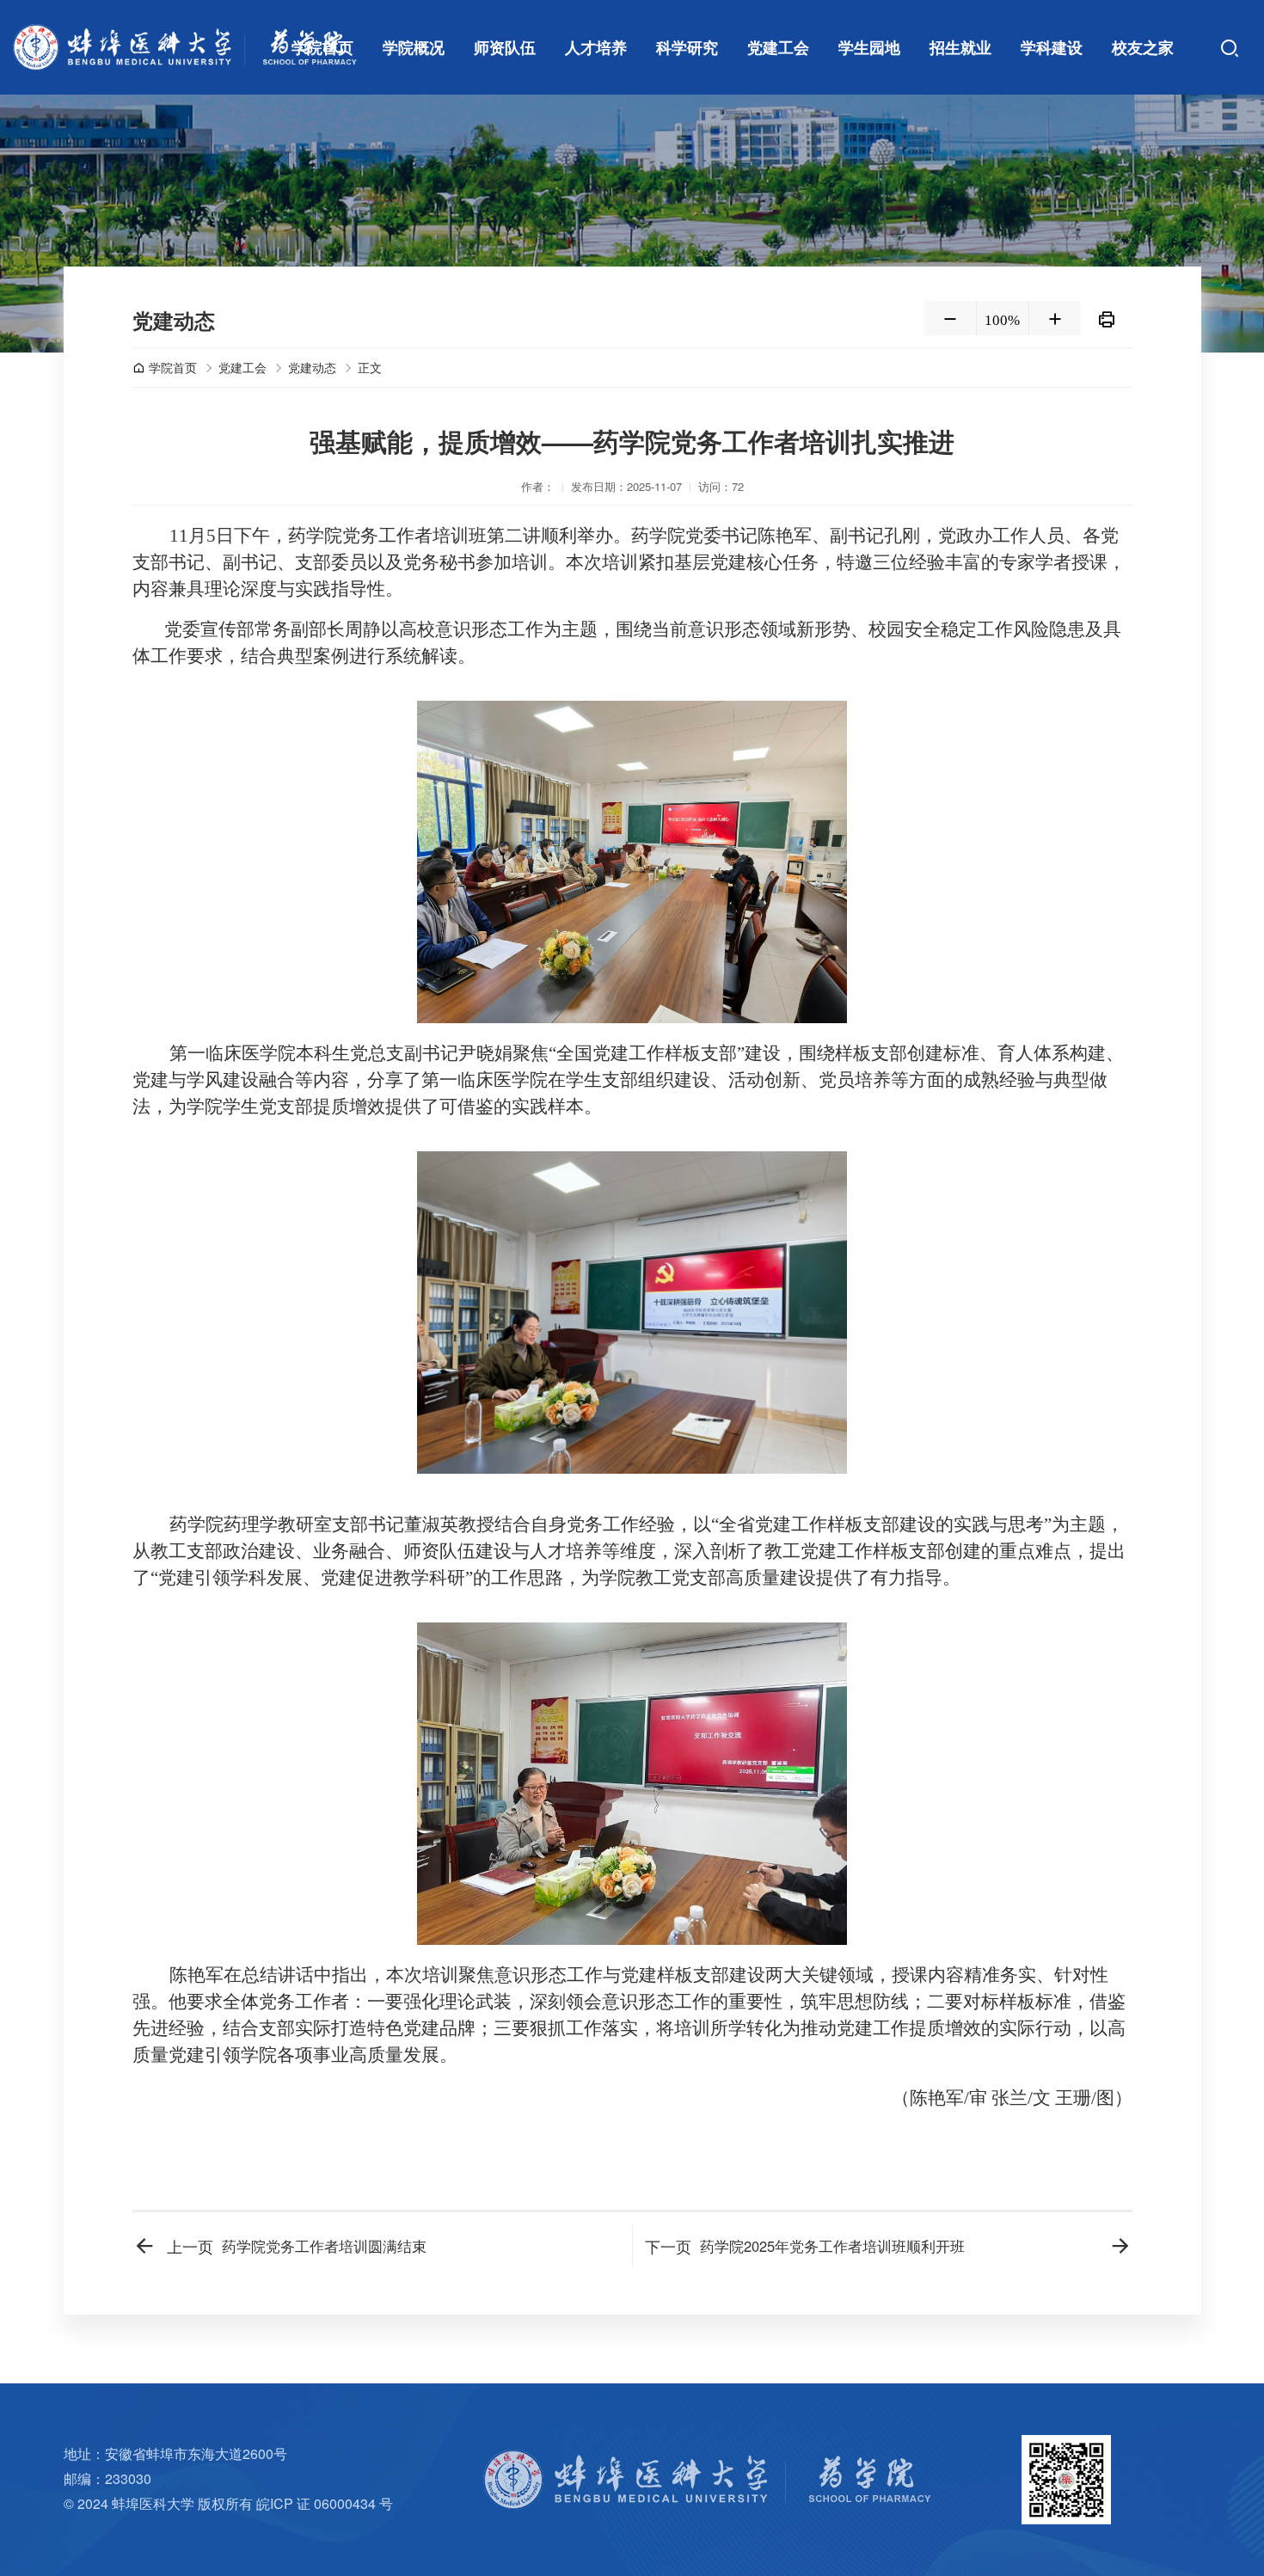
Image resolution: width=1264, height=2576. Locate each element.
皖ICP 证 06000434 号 (325, 2503)
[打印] (1107, 318)
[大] (1055, 318)
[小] (950, 318)
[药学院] (185, 47)
